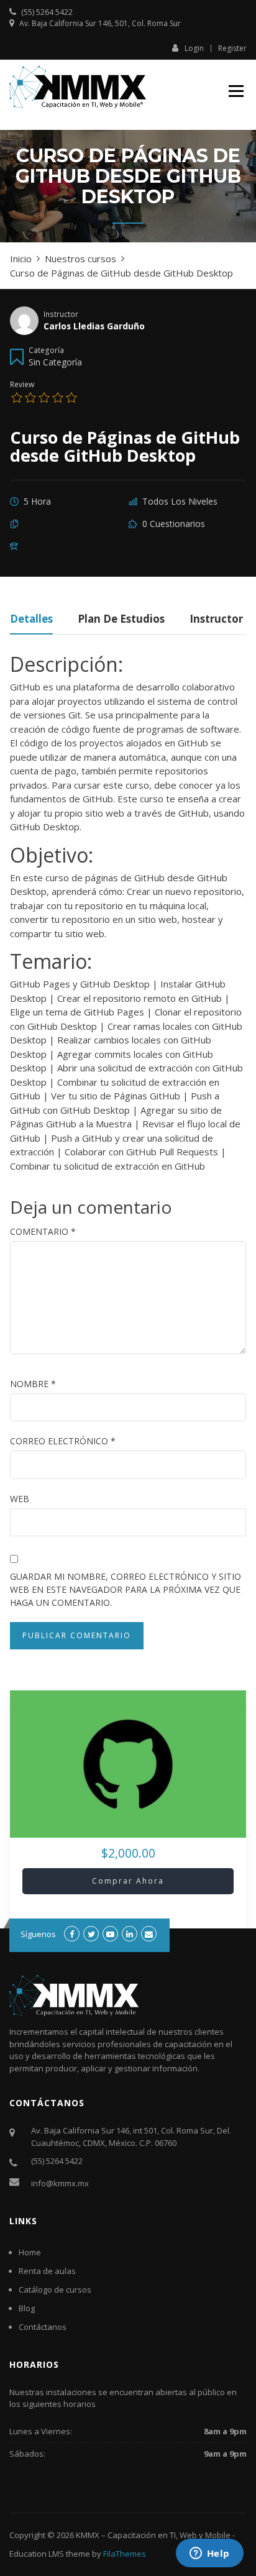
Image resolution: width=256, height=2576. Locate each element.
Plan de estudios (121, 620)
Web (20, 1499)
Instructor (61, 314)
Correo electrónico (63, 1441)
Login (194, 48)
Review (22, 384)
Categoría (46, 350)
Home (30, 2252)
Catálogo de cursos (55, 2290)
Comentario (43, 1231)
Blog (27, 2308)
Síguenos (38, 1934)
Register (232, 48)
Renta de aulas (47, 2271)
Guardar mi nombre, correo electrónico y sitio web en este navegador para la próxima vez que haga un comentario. (126, 1589)
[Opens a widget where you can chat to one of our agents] (209, 2554)
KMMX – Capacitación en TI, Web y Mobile (153, 2535)
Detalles (31, 620)
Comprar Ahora (128, 1881)
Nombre (33, 1384)
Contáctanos (43, 2327)
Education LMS (37, 2554)
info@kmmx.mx (60, 2183)
